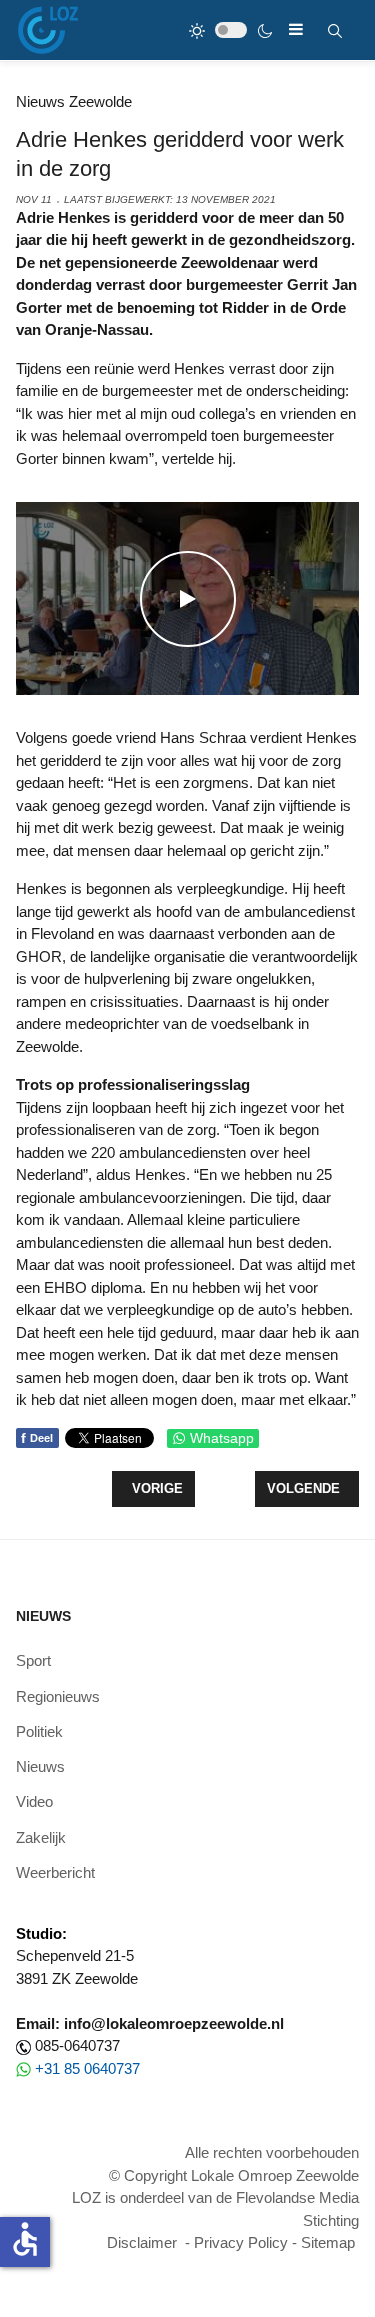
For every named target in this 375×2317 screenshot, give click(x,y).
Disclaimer (142, 2242)
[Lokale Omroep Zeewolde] (48, 30)
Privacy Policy (241, 2242)
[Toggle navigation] (296, 29)
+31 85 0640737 (87, 2068)
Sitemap (328, 2242)
